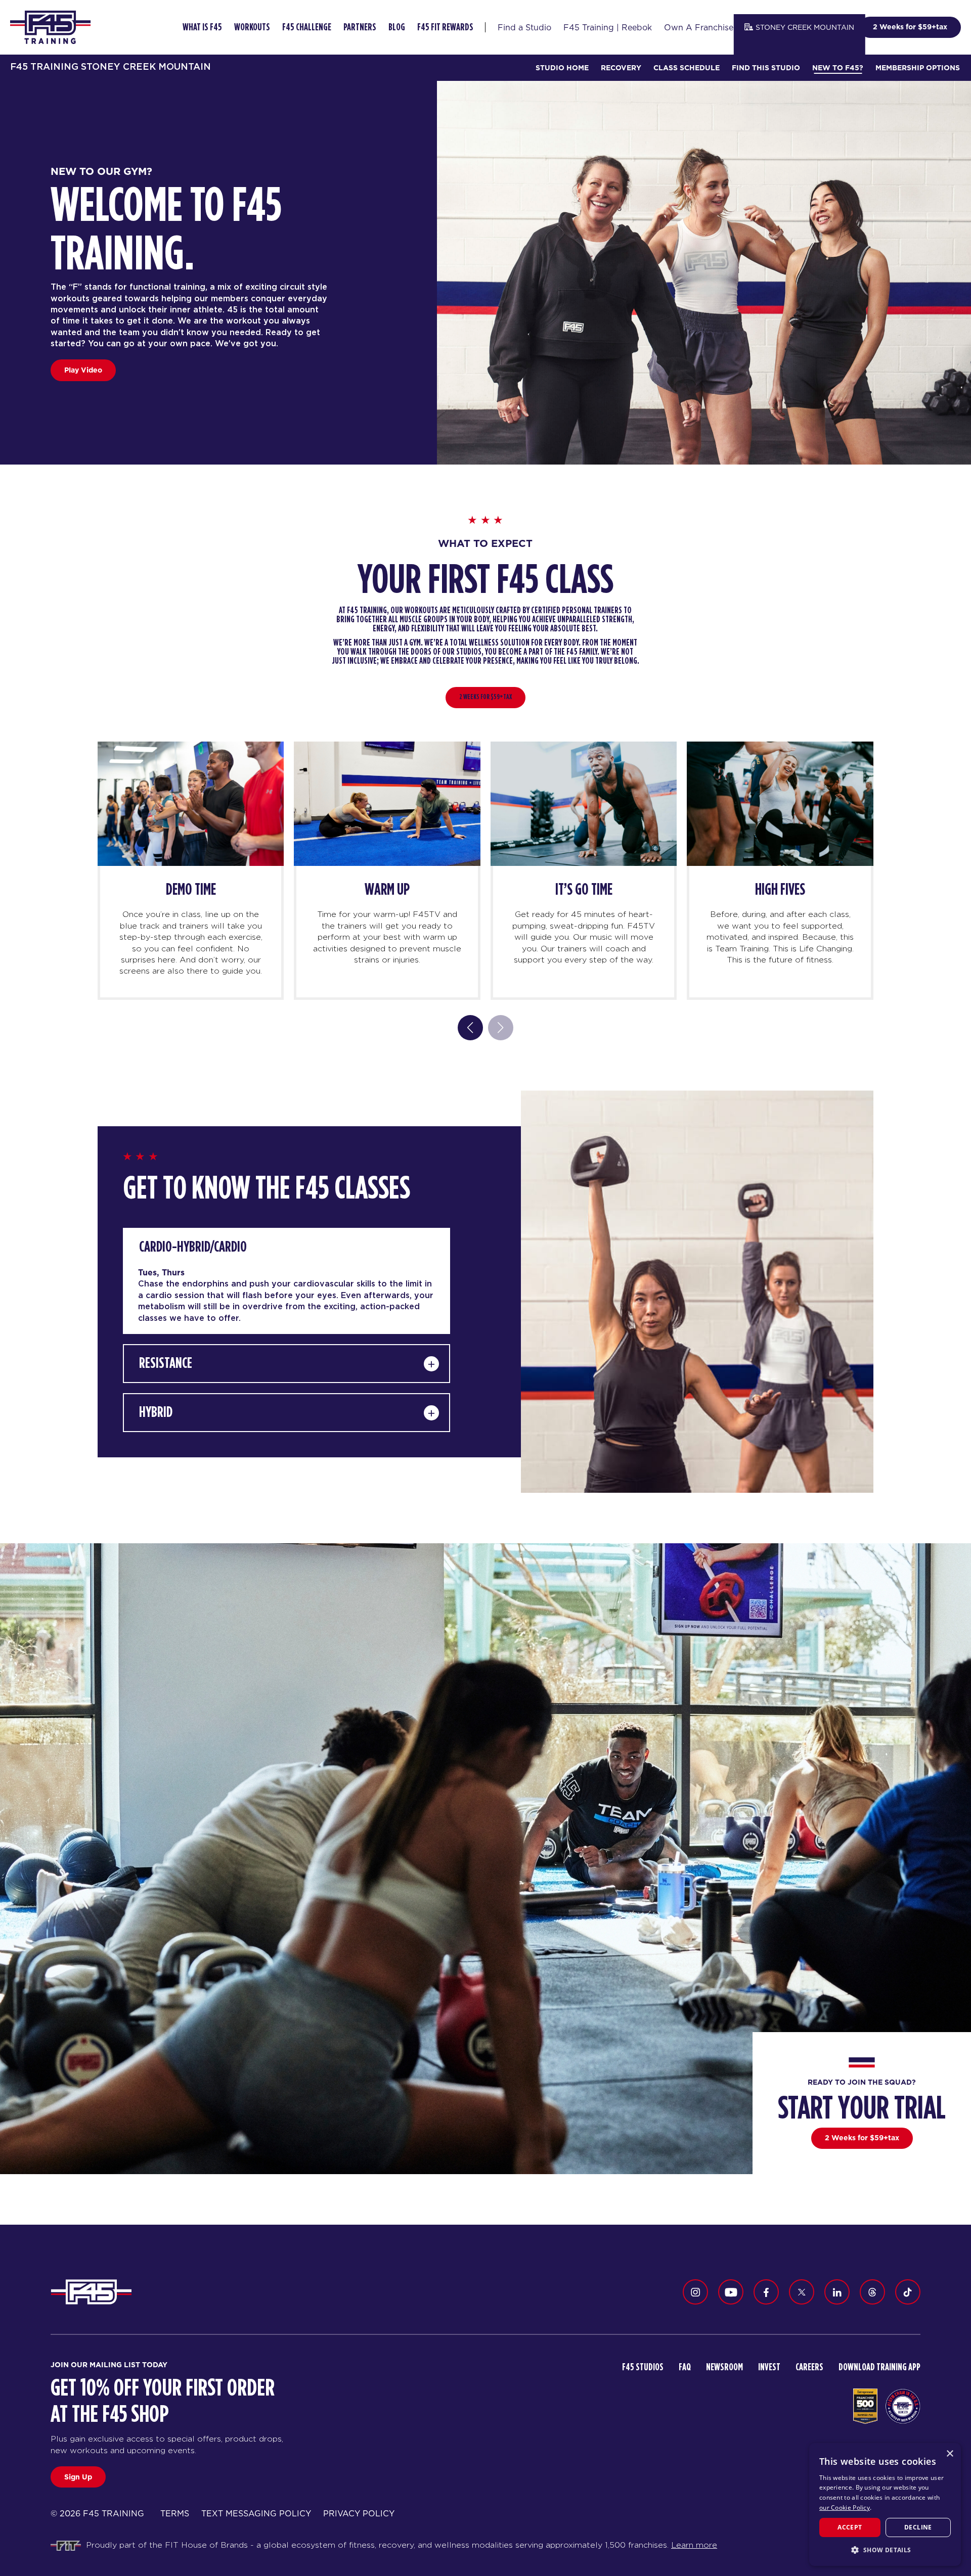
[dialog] (885, 2504)
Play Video (83, 370)
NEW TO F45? (838, 68)
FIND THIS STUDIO (766, 68)
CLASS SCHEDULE (687, 68)
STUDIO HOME (562, 68)
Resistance (166, 1363)
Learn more (694, 2545)
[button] (885, 2550)
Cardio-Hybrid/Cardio (193, 1247)
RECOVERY (621, 68)
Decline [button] (918, 2527)
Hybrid (156, 1412)
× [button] (950, 2454)
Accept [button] (850, 2527)
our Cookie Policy (845, 2508)
